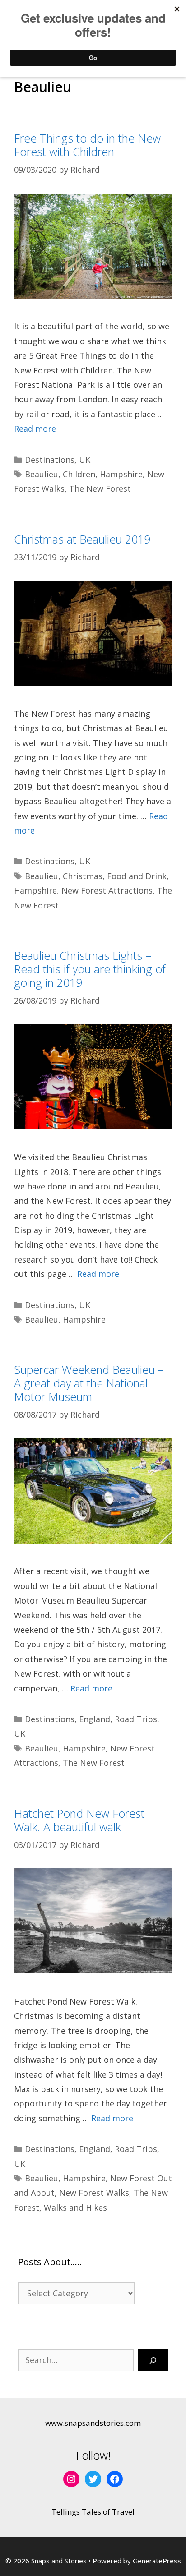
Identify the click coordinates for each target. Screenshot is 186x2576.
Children (79, 474)
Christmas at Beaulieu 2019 (82, 539)
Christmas (83, 876)
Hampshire (121, 474)
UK (85, 460)
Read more (35, 429)
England (95, 1719)
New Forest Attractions (107, 890)
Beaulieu (42, 474)
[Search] (153, 2360)
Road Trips (136, 1719)
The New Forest (100, 488)
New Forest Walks (94, 2193)
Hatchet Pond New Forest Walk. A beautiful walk (79, 1820)
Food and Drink (137, 876)
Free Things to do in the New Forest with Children (87, 145)
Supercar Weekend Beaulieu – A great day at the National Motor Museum (89, 1383)
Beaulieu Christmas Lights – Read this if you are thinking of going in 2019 (90, 969)
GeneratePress (157, 2561)
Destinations (50, 460)
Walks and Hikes (75, 2207)
